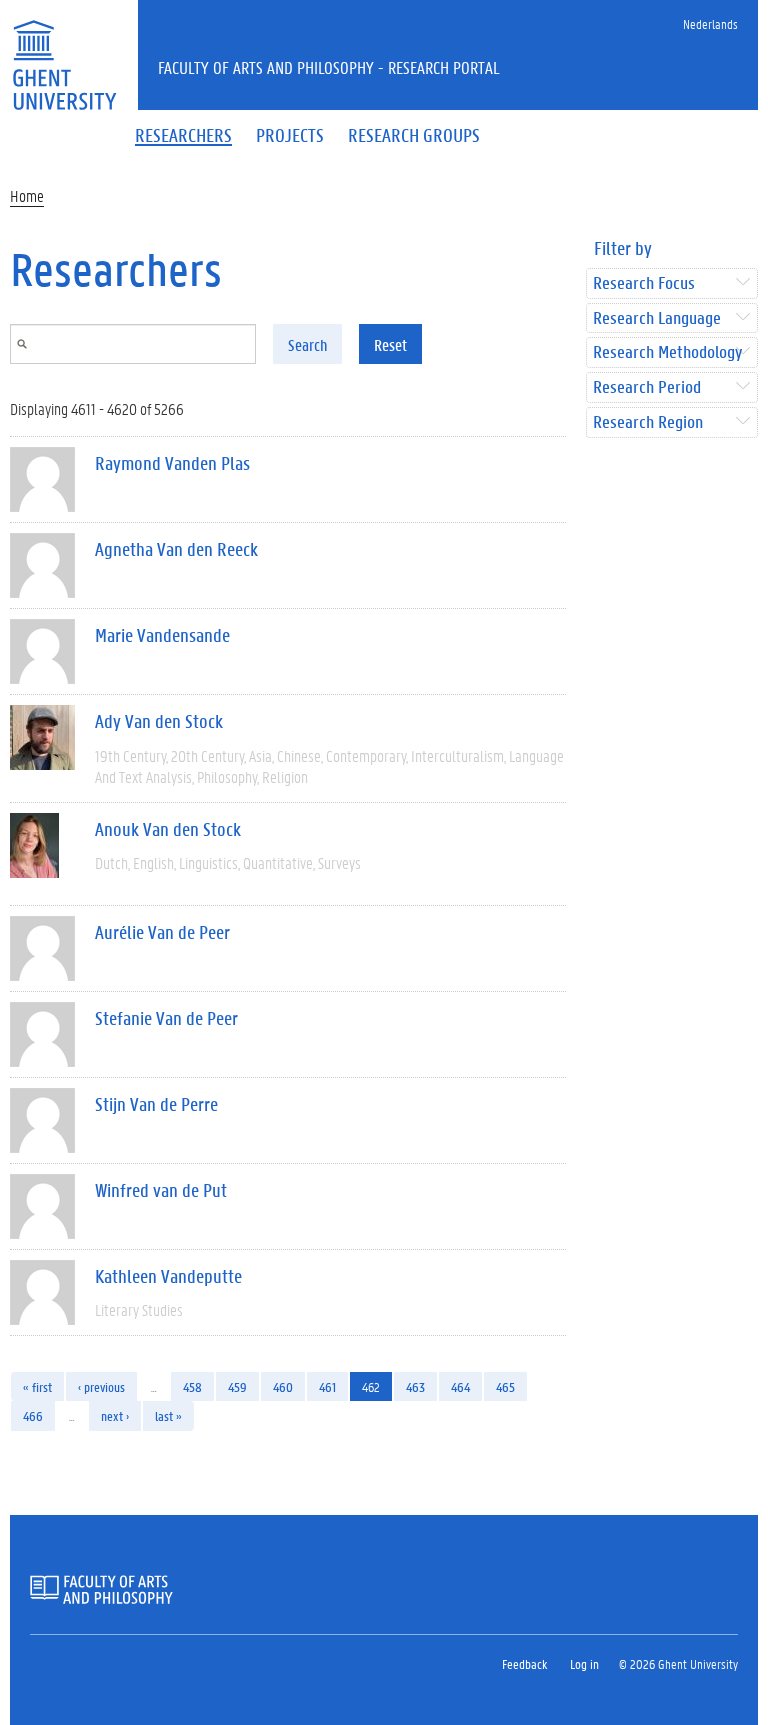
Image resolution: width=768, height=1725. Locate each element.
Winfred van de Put (161, 1190)
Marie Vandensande (162, 635)
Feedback (524, 1663)
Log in (584, 1663)
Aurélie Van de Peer (162, 932)
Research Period (647, 387)
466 (33, 1415)
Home (27, 195)
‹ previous (101, 1386)
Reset (390, 344)
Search (307, 344)
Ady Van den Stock (159, 721)
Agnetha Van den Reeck (176, 549)
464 (460, 1386)
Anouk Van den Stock (168, 829)
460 (283, 1386)
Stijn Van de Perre (156, 1104)
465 (505, 1386)
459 (237, 1386)
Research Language (657, 318)
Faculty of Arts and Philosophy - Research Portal (329, 67)
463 (415, 1386)
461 (327, 1386)
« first (37, 1386)
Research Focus (644, 283)
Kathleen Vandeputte (168, 1276)
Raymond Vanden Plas (172, 463)
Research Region (648, 422)
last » (168, 1415)
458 (192, 1386)
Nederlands (710, 23)
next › (115, 1415)
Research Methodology (667, 352)
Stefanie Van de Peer (166, 1018)
